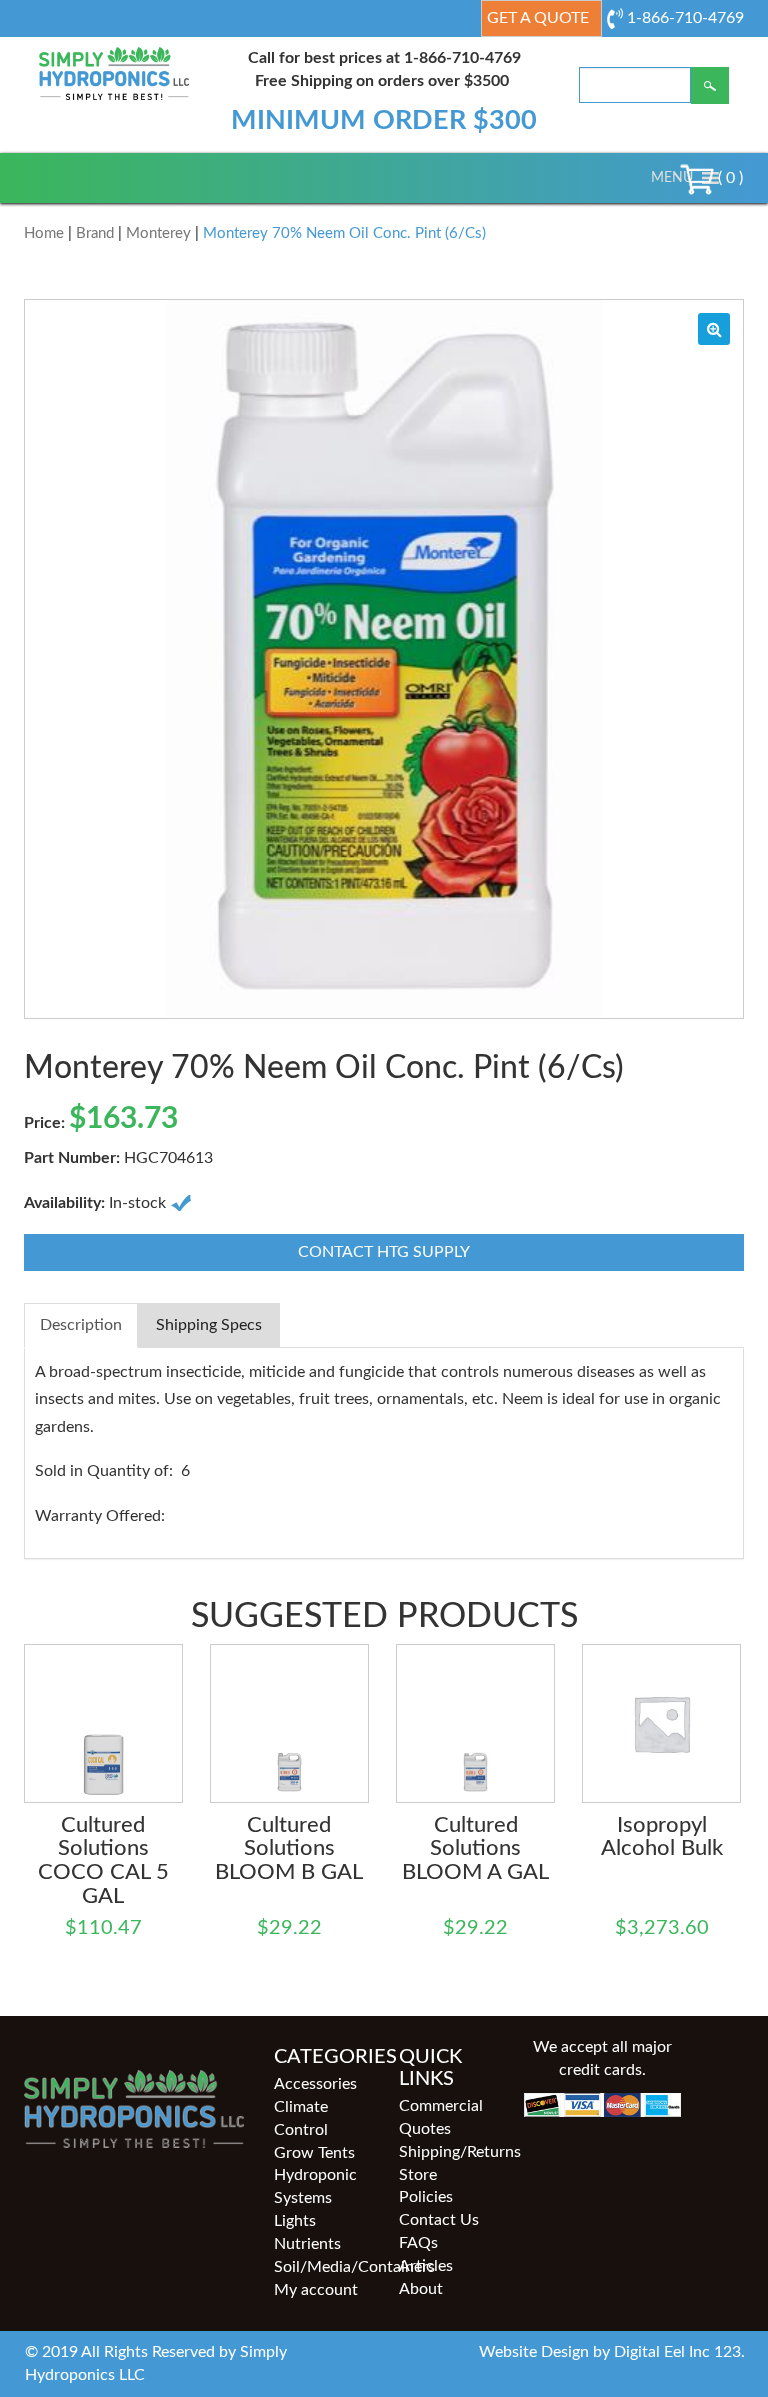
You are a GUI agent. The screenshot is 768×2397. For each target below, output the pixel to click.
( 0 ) (728, 178)
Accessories (315, 2084)
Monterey (158, 233)
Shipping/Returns (446, 2152)
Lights (295, 2221)
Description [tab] (81, 1325)
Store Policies (426, 2186)
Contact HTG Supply (384, 1252)
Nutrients (307, 2244)
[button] (672, 178)
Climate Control (301, 2118)
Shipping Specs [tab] (209, 1325)
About (421, 2289)
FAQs (418, 2243)
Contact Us (439, 2220)
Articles (426, 2266)
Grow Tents (314, 2153)
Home (44, 233)
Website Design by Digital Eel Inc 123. (612, 2352)
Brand (95, 233)
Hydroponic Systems (315, 2186)
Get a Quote (538, 18)
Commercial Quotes (441, 2117)
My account (316, 2290)
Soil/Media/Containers (321, 2267)
